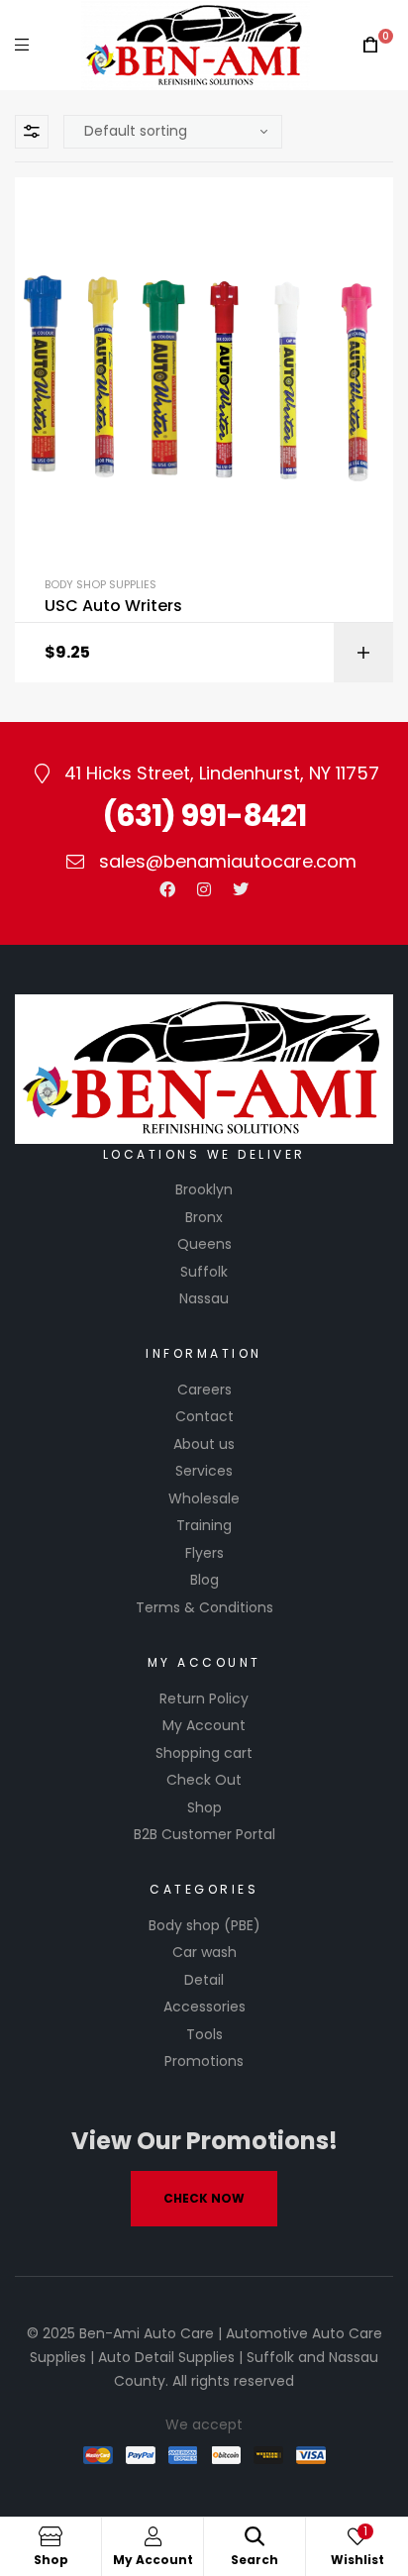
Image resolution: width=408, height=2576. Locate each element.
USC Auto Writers (113, 606)
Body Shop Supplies (101, 584)
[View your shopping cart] (370, 45)
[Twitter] (241, 889)
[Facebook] (167, 889)
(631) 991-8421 (204, 816)
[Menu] (22, 45)
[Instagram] (204, 889)
